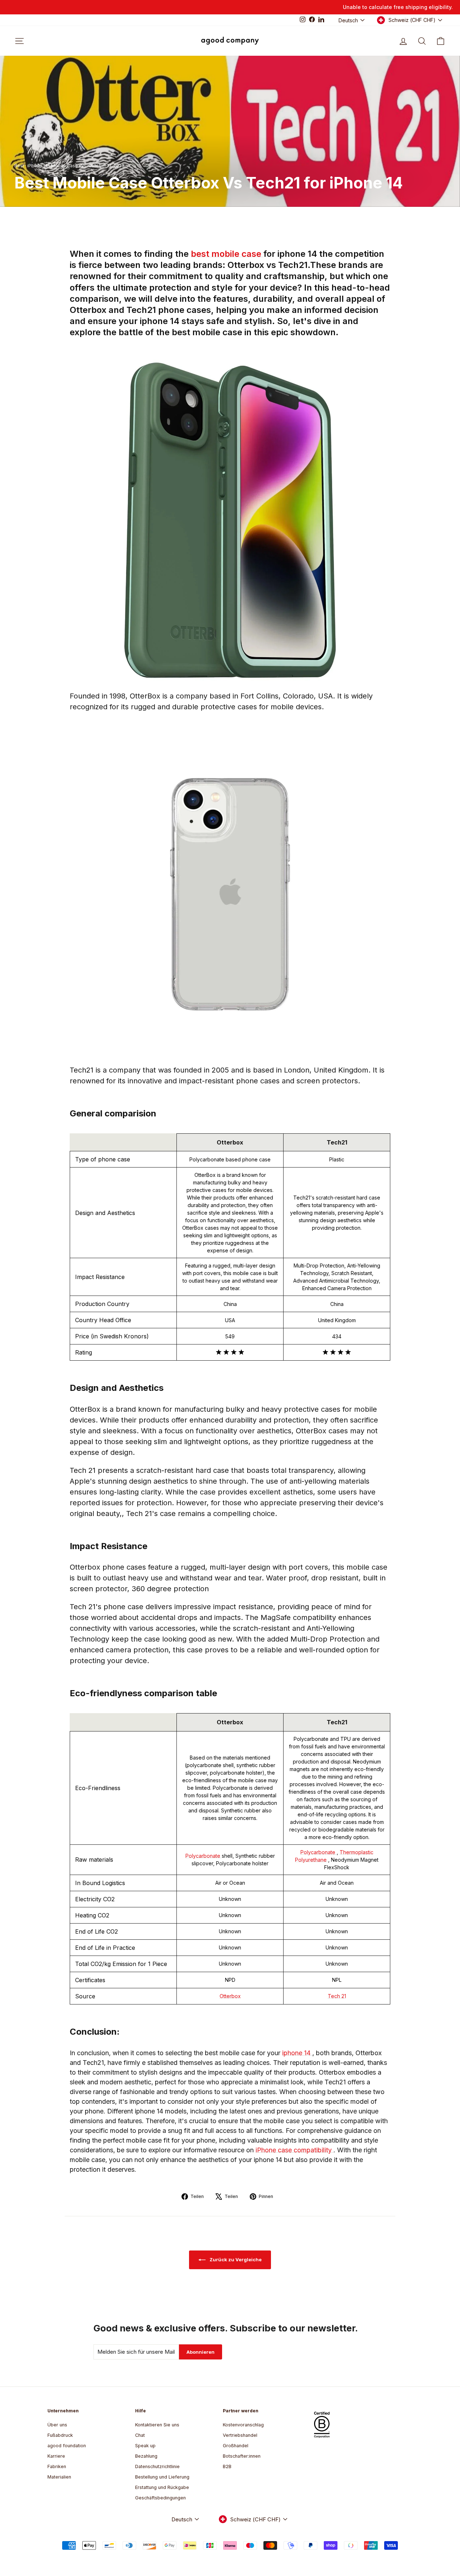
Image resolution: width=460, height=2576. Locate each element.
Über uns (57, 2425)
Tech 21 (337, 1996)
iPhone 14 (38, 166)
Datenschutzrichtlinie (157, 2466)
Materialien (59, 2477)
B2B (227, 2466)
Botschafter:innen (242, 2456)
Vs (84, 166)
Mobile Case (65, 166)
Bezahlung (146, 2456)
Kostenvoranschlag (243, 2425)
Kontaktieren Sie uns (157, 2425)
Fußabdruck (60, 2435)
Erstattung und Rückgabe (162, 2487)
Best (19, 166)
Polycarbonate (204, 1856)
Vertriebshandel (240, 2435)
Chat (140, 2435)
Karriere (56, 2456)
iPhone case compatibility (295, 2150)
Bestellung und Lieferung (162, 2477)
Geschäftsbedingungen (160, 2498)
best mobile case (227, 254)
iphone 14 (297, 2053)
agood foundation (67, 2446)
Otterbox (230, 1996)
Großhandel (236, 2446)
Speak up (145, 2446)
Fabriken (57, 2466)
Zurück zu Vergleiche (235, 2259)
